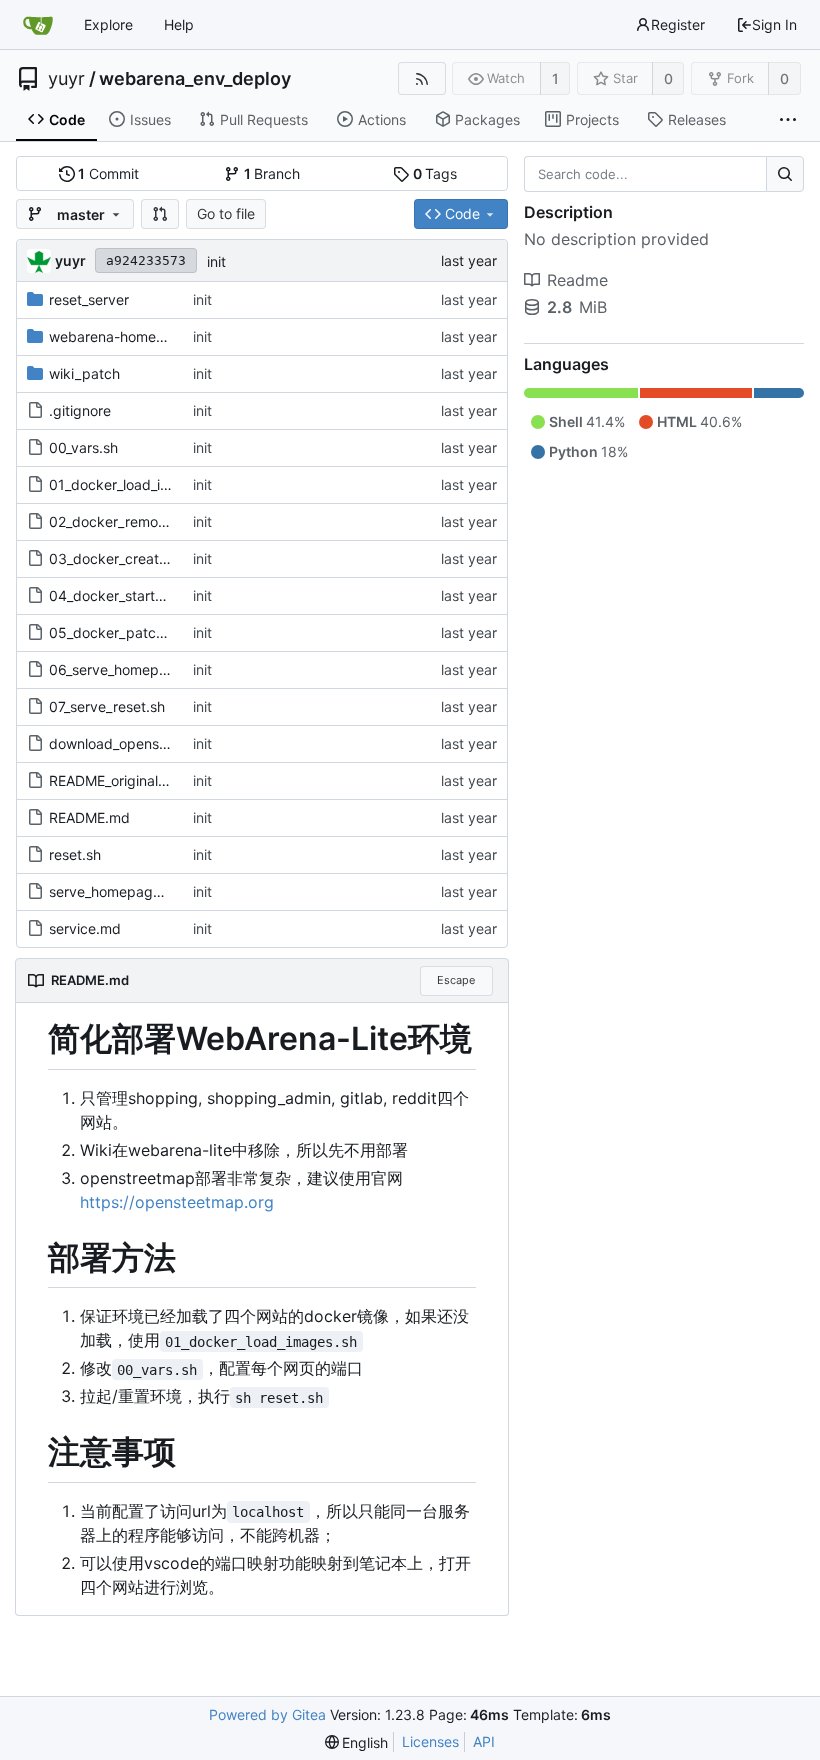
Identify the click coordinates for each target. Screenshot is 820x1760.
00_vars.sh (83, 447)
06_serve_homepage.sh (126, 669)
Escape (456, 980)
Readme (577, 280)
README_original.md (116, 780)
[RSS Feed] (421, 78)
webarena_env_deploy (195, 79)
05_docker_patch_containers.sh (153, 632)
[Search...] (785, 174)
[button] (160, 214)
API (484, 1741)
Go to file (226, 213)
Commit (108, 173)
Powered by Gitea (267, 1714)
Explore (108, 24)
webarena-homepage (119, 336)
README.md (89, 817)
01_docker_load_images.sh (136, 484)
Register (678, 24)
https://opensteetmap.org (177, 1202)
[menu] (357, 1742)
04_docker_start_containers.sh (148, 595)
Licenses (430, 1741)
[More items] (788, 120)
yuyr (66, 79)
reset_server (89, 299)
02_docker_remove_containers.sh (158, 521)
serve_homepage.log (117, 891)
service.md (85, 928)
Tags (435, 173)
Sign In (774, 24)
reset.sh (75, 854)
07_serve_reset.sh (107, 706)
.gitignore (80, 410)
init (216, 261)
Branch (272, 173)
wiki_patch (84, 373)
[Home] (38, 25)
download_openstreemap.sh (141, 743)
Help (179, 24)
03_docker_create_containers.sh (154, 558)
